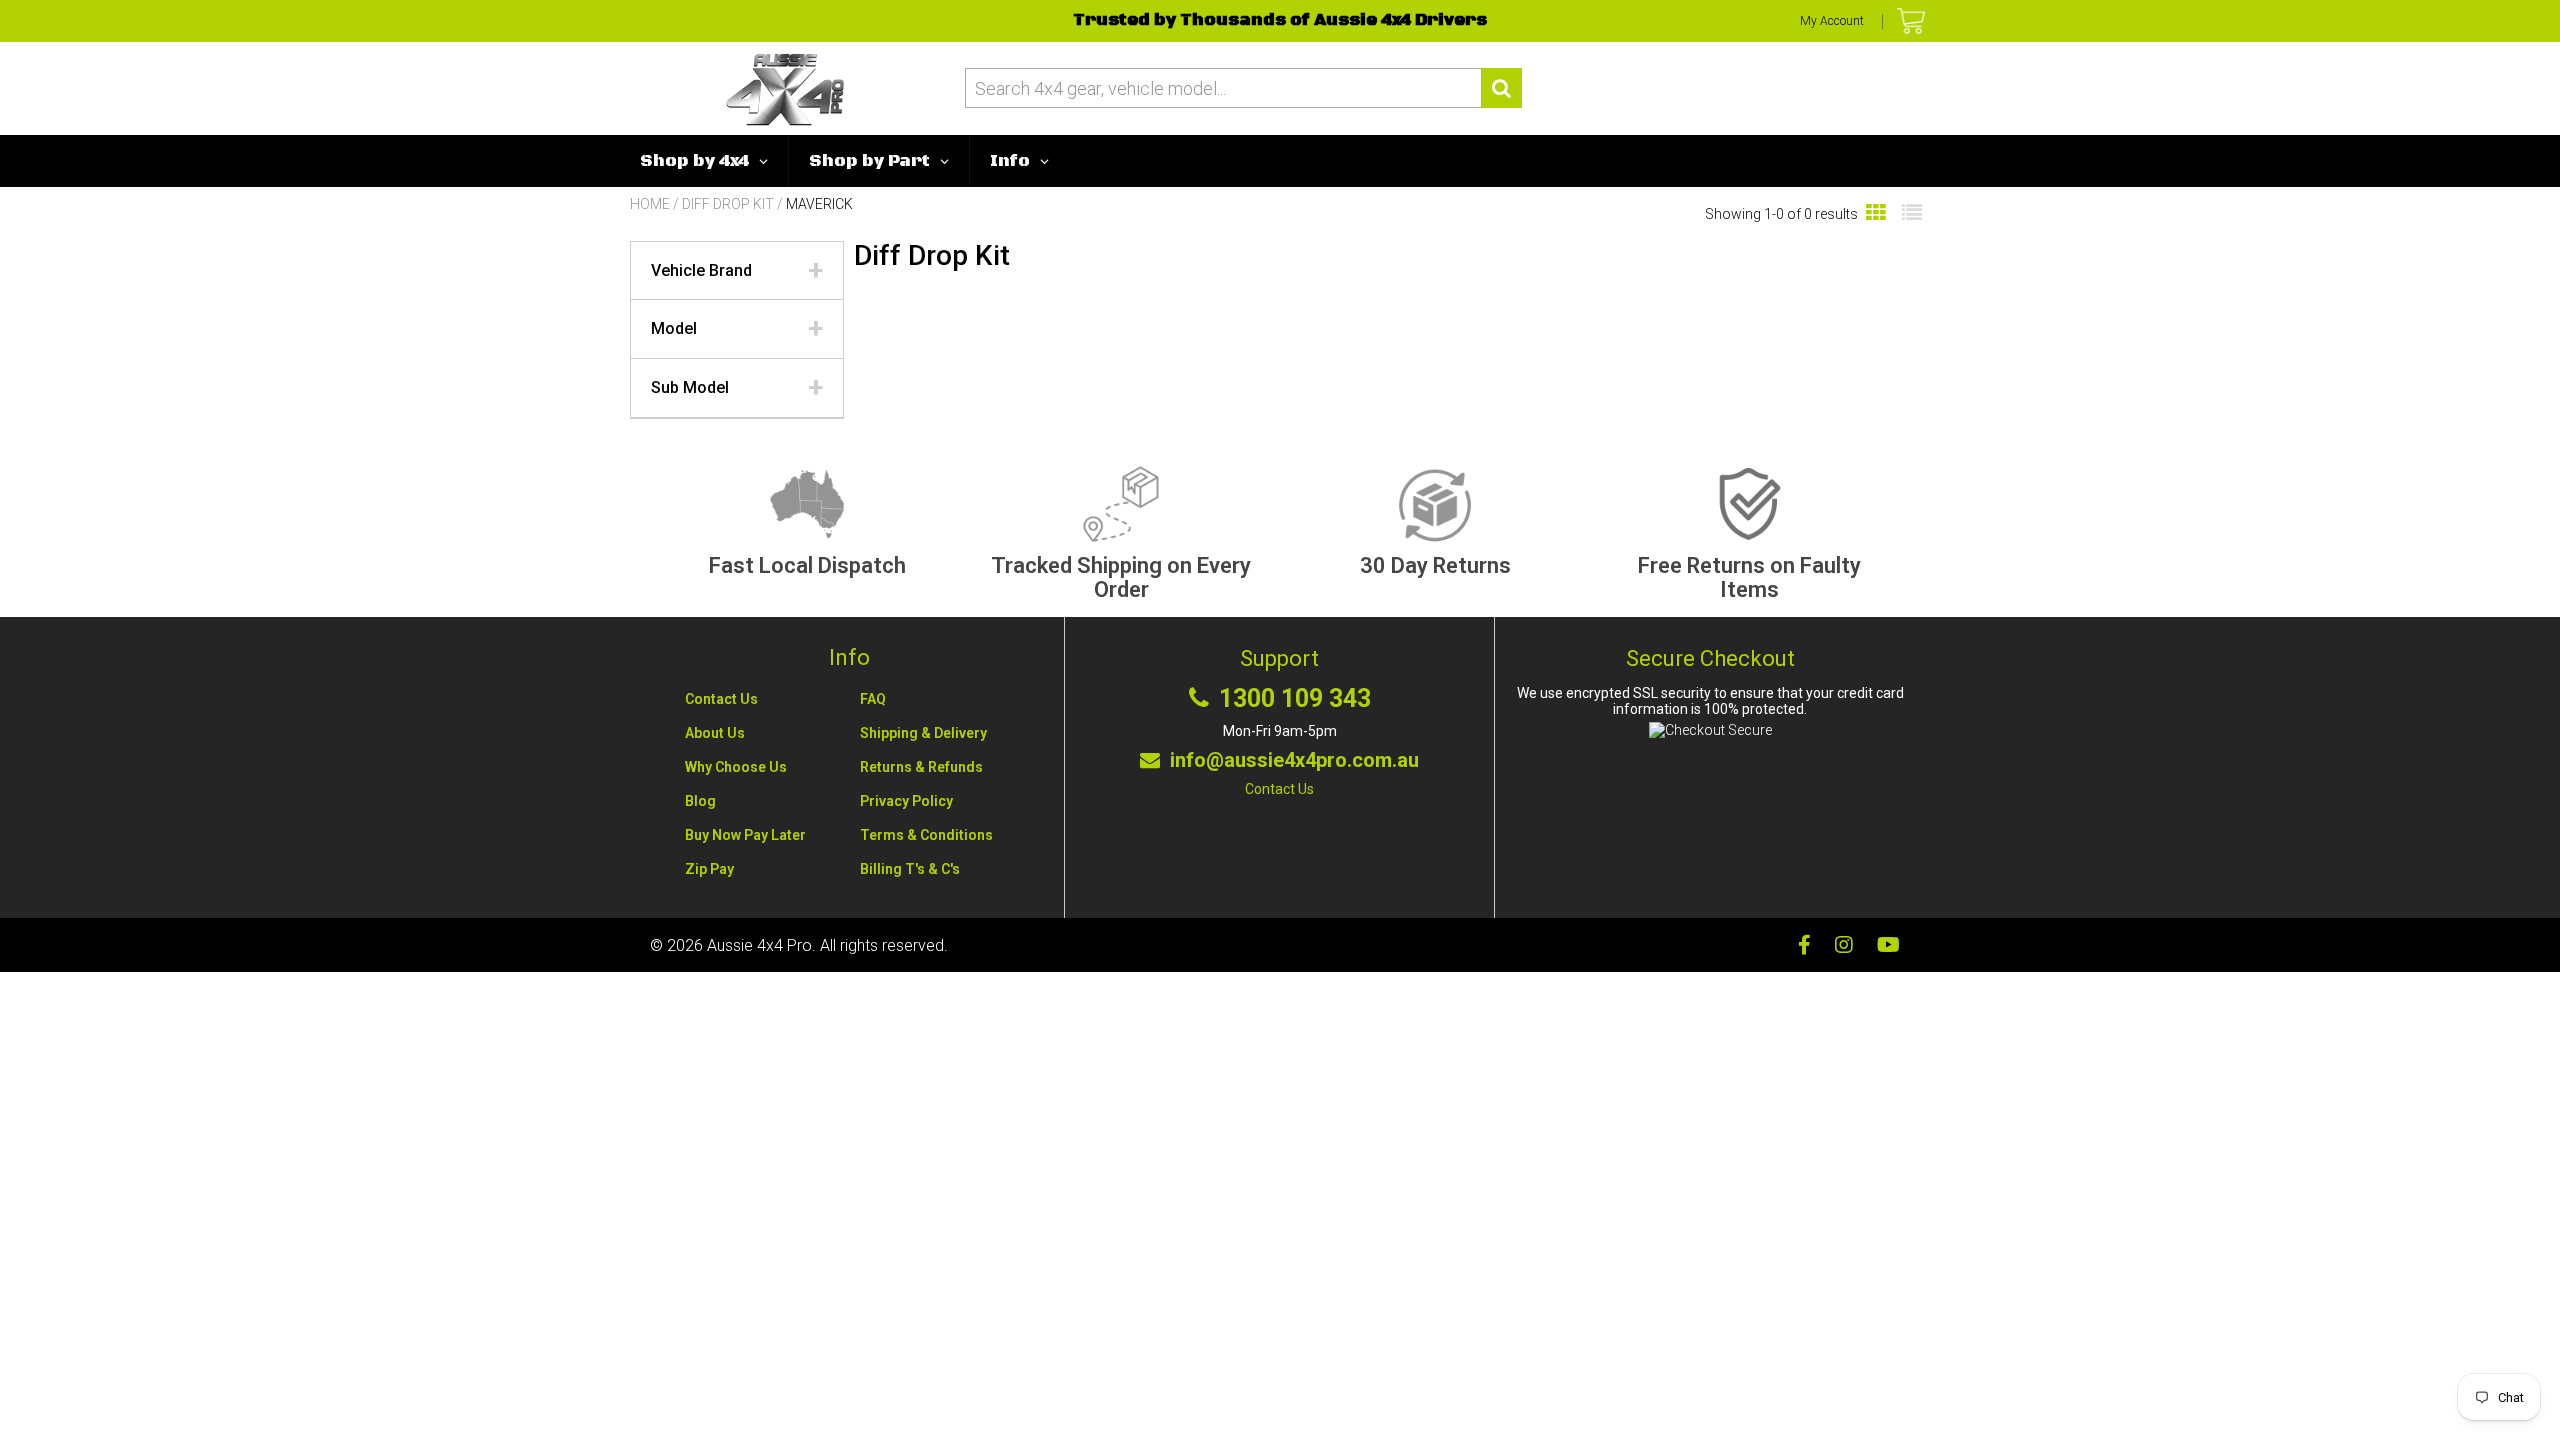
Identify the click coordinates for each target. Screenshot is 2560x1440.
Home (650, 204)
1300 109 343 (1295, 699)
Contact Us (721, 699)
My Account (1832, 21)
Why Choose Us (736, 767)
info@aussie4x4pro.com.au (1294, 760)
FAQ (873, 699)
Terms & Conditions (926, 835)
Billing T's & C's (910, 869)
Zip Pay (709, 869)
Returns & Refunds (921, 767)
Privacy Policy (906, 801)
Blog (700, 801)
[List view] (1912, 213)
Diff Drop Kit (728, 204)
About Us (715, 733)
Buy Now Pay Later (745, 835)
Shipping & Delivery (923, 733)
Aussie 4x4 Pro (759, 945)
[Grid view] (1876, 213)
